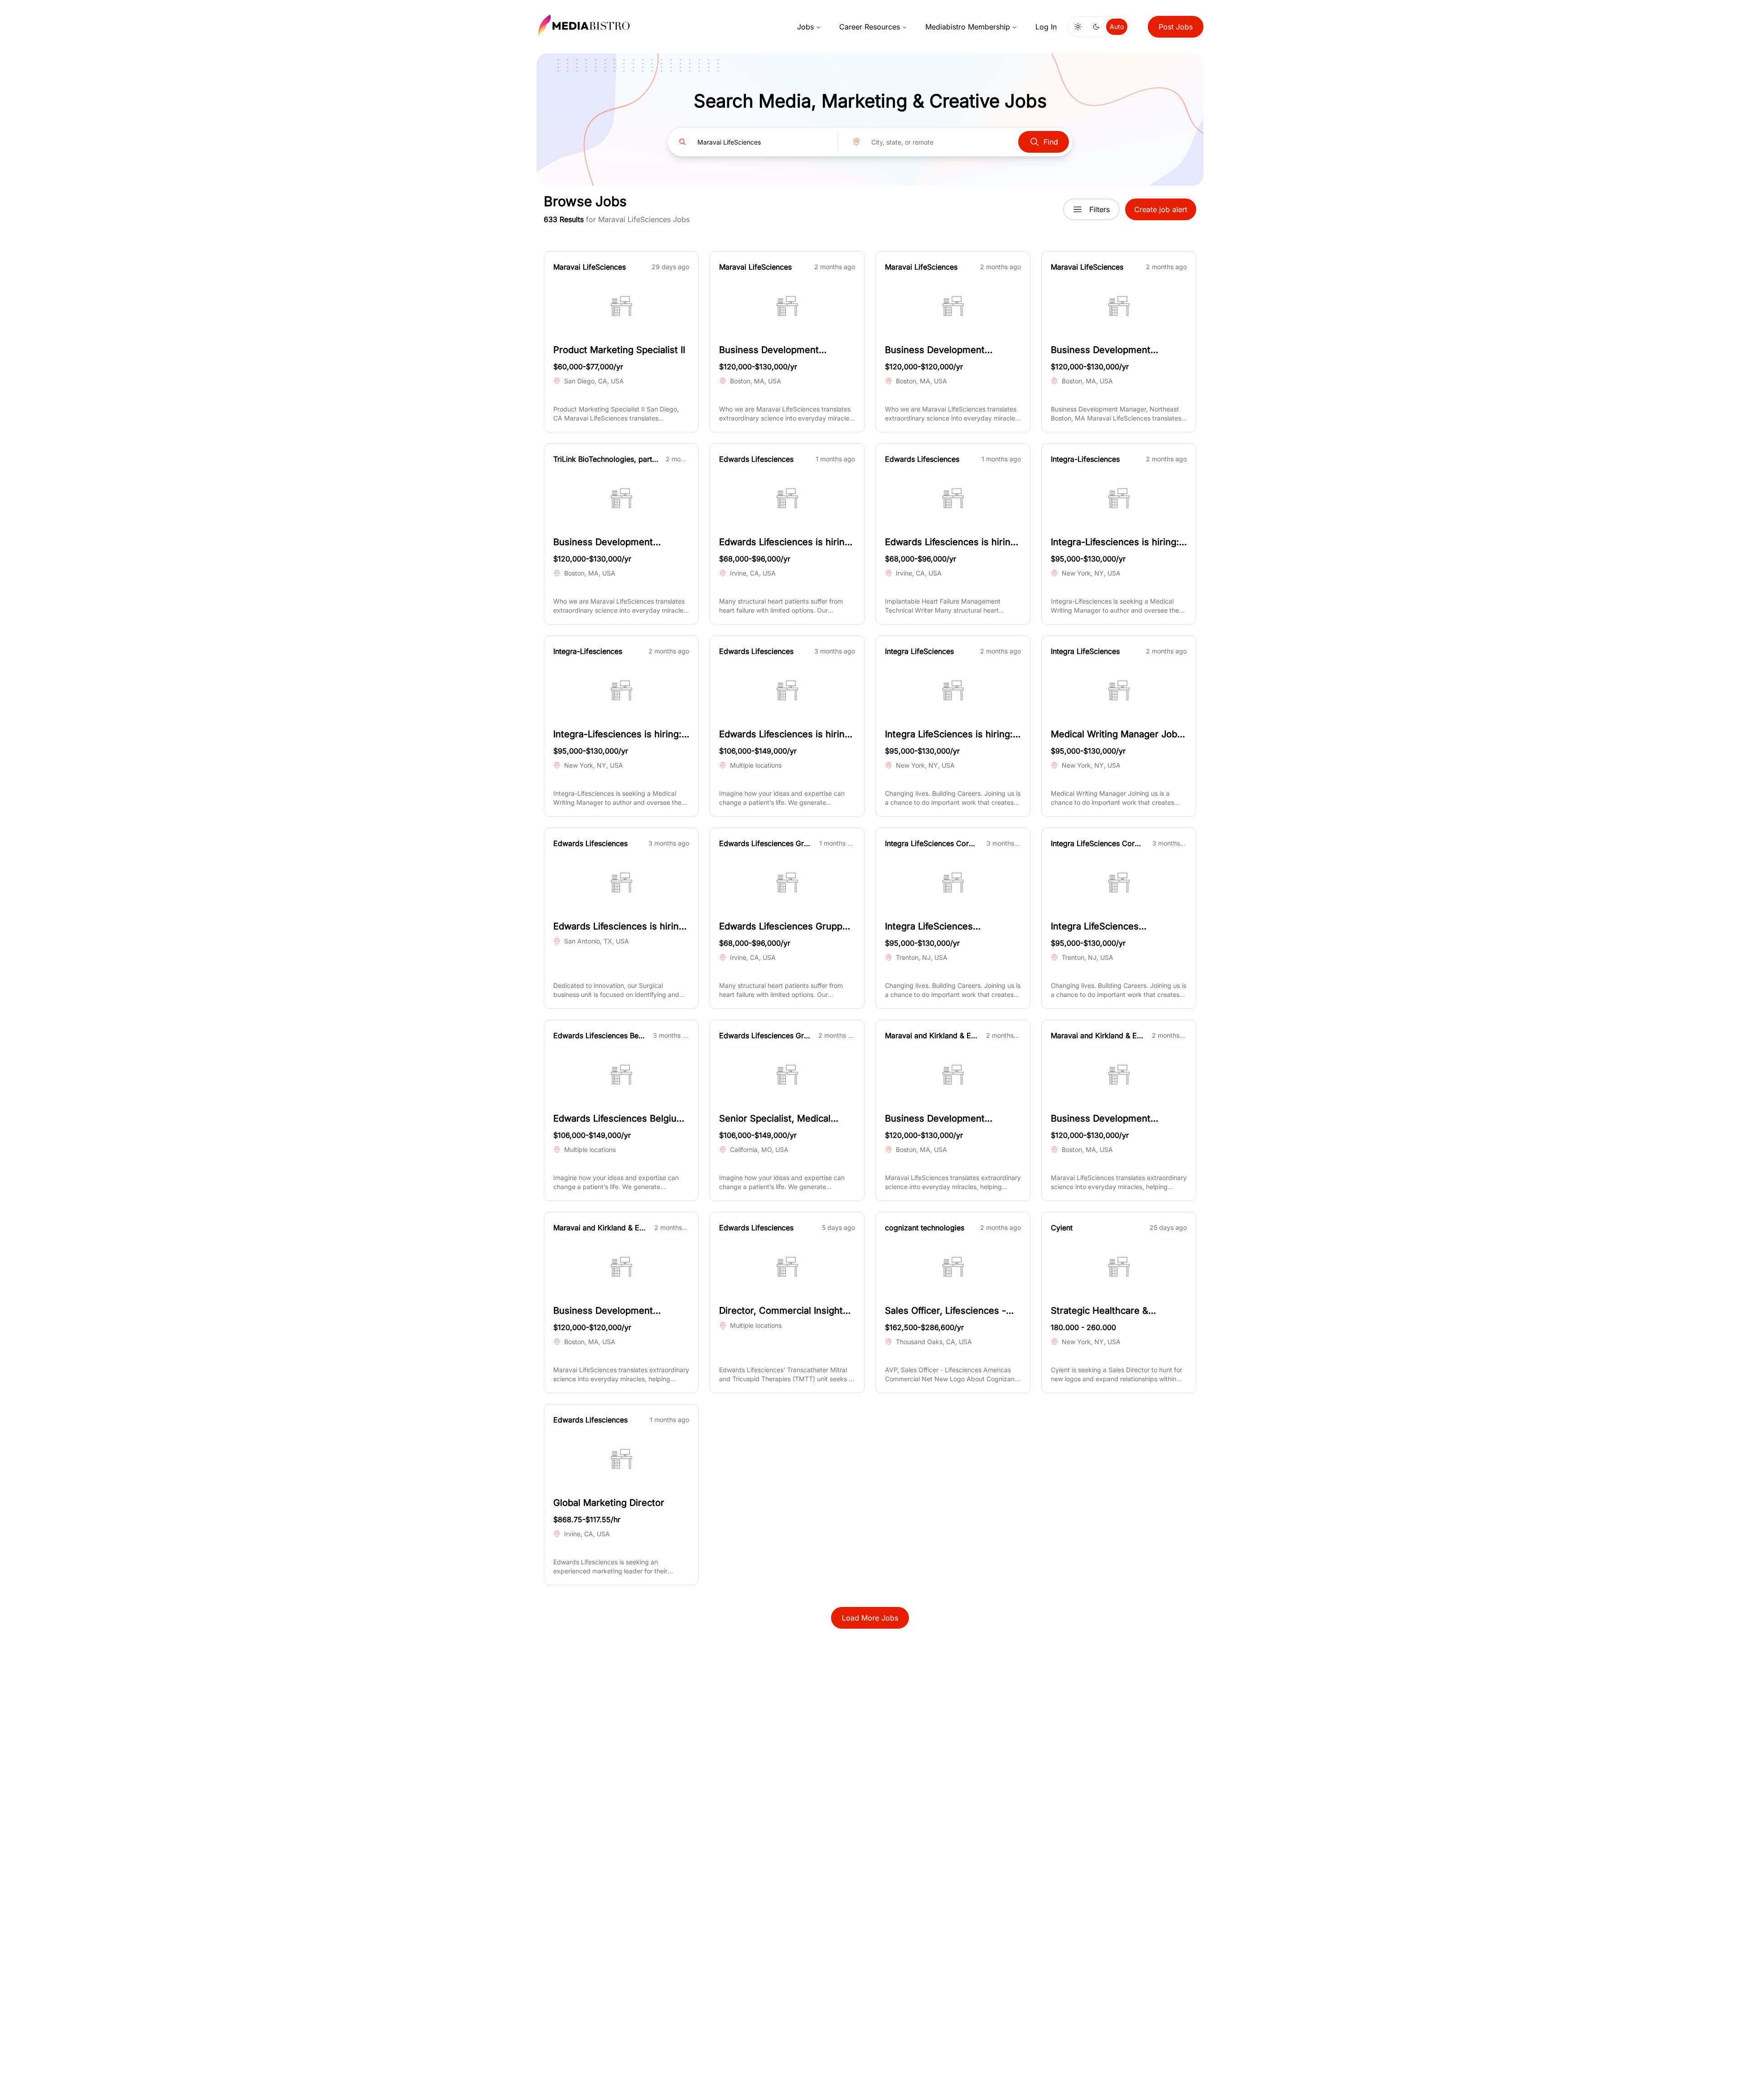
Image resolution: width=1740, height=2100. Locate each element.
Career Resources (870, 27)
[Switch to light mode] (1078, 27)
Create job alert (1161, 209)
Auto (1117, 27)
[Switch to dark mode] (1096, 27)
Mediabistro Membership (968, 27)
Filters (1100, 209)
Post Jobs (1176, 27)
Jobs (805, 27)
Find (1051, 142)
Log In (1046, 27)
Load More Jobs (870, 1618)
